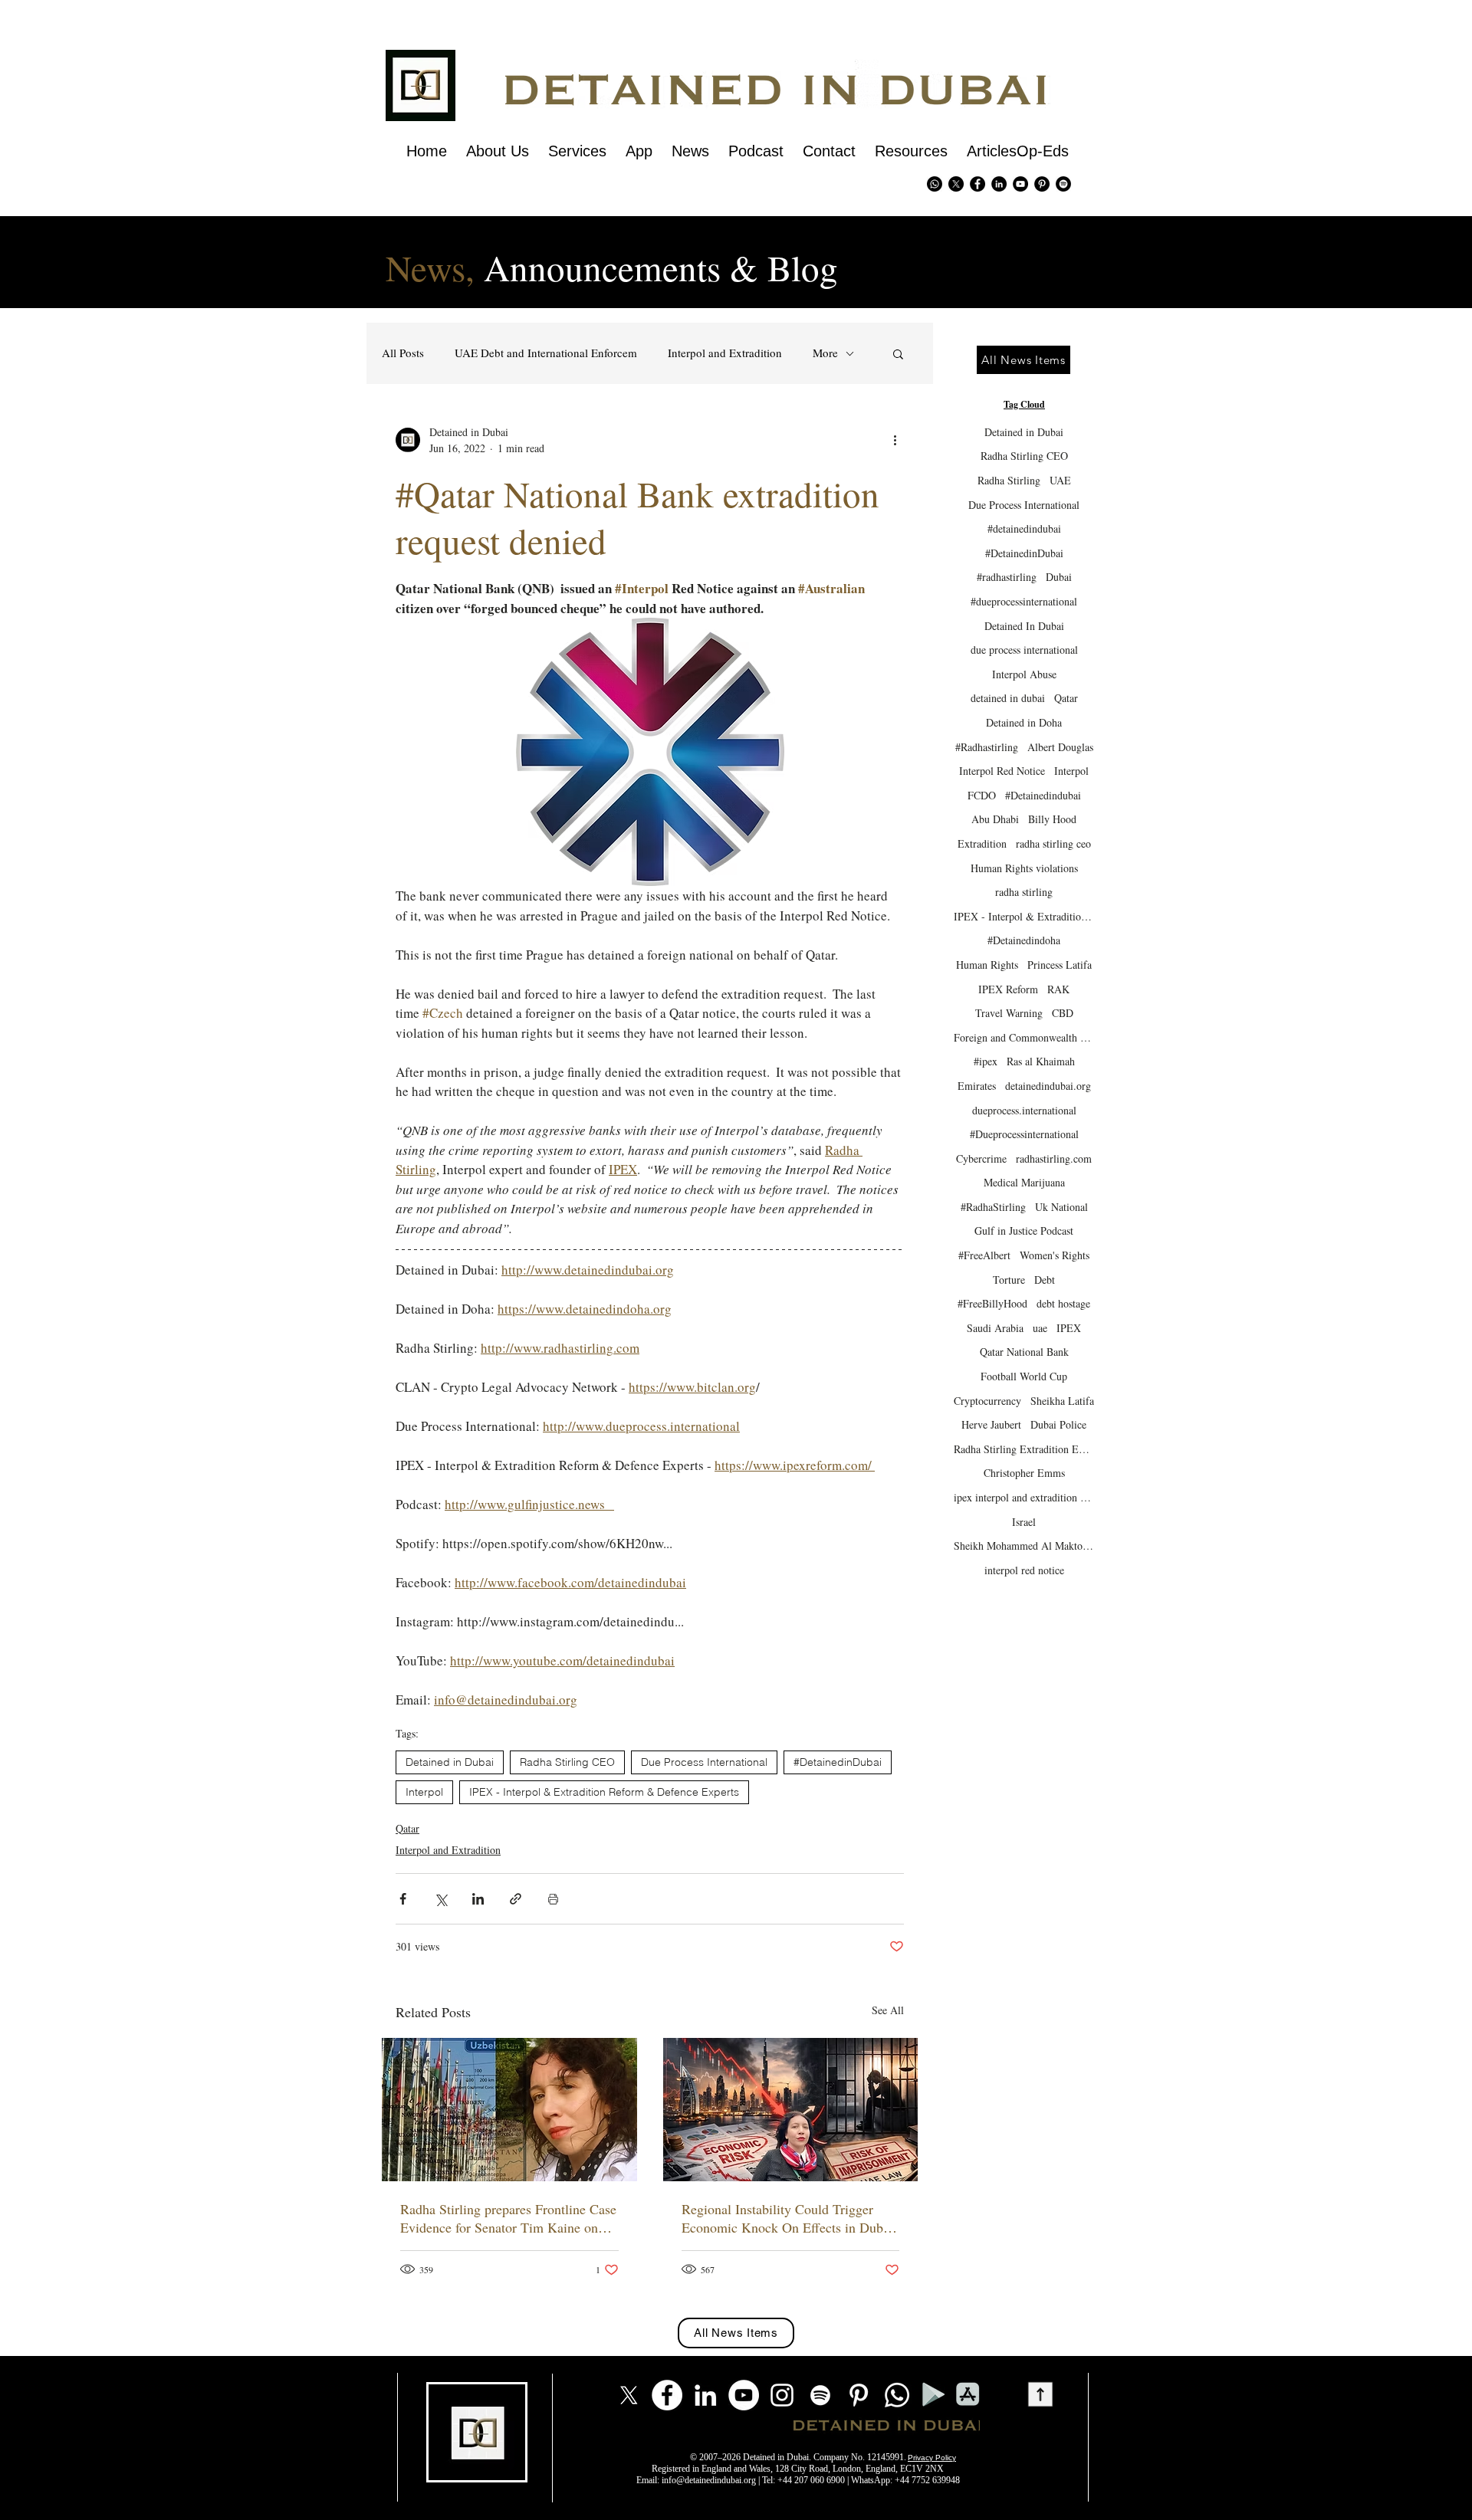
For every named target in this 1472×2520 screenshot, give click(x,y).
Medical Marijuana (1024, 1182)
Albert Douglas (1060, 747)
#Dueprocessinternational (1024, 1134)
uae (1040, 1328)
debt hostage (1063, 1303)
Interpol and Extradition (725, 353)
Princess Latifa (1060, 965)
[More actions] (895, 440)
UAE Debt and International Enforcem (546, 353)
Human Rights (987, 965)
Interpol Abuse (1024, 674)
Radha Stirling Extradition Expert (1024, 1449)
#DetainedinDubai (838, 1762)
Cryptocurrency (987, 1401)
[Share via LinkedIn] (478, 1899)
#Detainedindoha (1024, 940)
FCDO (982, 795)
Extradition (982, 843)
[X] (956, 184)
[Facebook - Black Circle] (978, 184)
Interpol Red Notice (1002, 771)
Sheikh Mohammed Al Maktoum (1024, 1545)
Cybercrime (981, 1158)
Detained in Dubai (450, 1762)
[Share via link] (516, 1899)
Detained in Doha (1024, 722)
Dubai (1059, 577)
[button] (898, 353)
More (825, 353)
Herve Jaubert (991, 1424)
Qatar (407, 1828)
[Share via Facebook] (403, 1899)
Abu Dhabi (995, 819)
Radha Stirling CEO (567, 1762)
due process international (1024, 650)
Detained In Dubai (1024, 626)
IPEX (1069, 1328)
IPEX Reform (1008, 989)
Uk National (1061, 1207)
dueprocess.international (1024, 1110)
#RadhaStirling (993, 1207)
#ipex (986, 1061)
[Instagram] (782, 2395)
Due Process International (704, 1762)
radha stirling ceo (1053, 843)
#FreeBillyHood (992, 1303)
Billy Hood (1052, 819)
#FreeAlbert (984, 1255)
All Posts (403, 353)
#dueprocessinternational (1024, 601)
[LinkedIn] (705, 2395)
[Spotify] (1063, 184)
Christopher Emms (1024, 1473)
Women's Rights (1055, 1255)
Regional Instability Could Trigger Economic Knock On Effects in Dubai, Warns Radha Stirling (789, 2218)
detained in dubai (1008, 698)
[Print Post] (553, 1899)
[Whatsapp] (935, 184)
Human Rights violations (1024, 868)
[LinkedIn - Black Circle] (999, 184)
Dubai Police (1058, 1424)
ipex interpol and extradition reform (1024, 1497)
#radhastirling (1007, 577)
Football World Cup (1024, 1376)
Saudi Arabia (995, 1328)
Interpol (424, 1792)
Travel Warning (1009, 1013)
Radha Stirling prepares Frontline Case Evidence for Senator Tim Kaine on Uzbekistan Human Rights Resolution (508, 2218)
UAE (1060, 480)
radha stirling (1024, 892)
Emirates (977, 1086)
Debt (1045, 1280)
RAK (1058, 989)
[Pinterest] (1042, 184)
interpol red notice (1024, 1570)
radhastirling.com (1054, 1158)
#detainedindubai (1024, 528)
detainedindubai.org (1048, 1086)
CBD (1063, 1013)
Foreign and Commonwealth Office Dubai (1024, 1037)
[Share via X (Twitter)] (440, 1899)
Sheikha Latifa (1062, 1401)
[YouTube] (744, 2395)
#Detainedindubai (1043, 795)
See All (888, 2010)
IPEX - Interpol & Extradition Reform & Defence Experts (604, 1792)
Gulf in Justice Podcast (1024, 1230)
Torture (1009, 1280)
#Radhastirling (987, 747)
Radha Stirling (1009, 480)
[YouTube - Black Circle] (1020, 184)
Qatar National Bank (1024, 1352)
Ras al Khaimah (1041, 1061)
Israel (1024, 1522)
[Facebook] (667, 2395)
